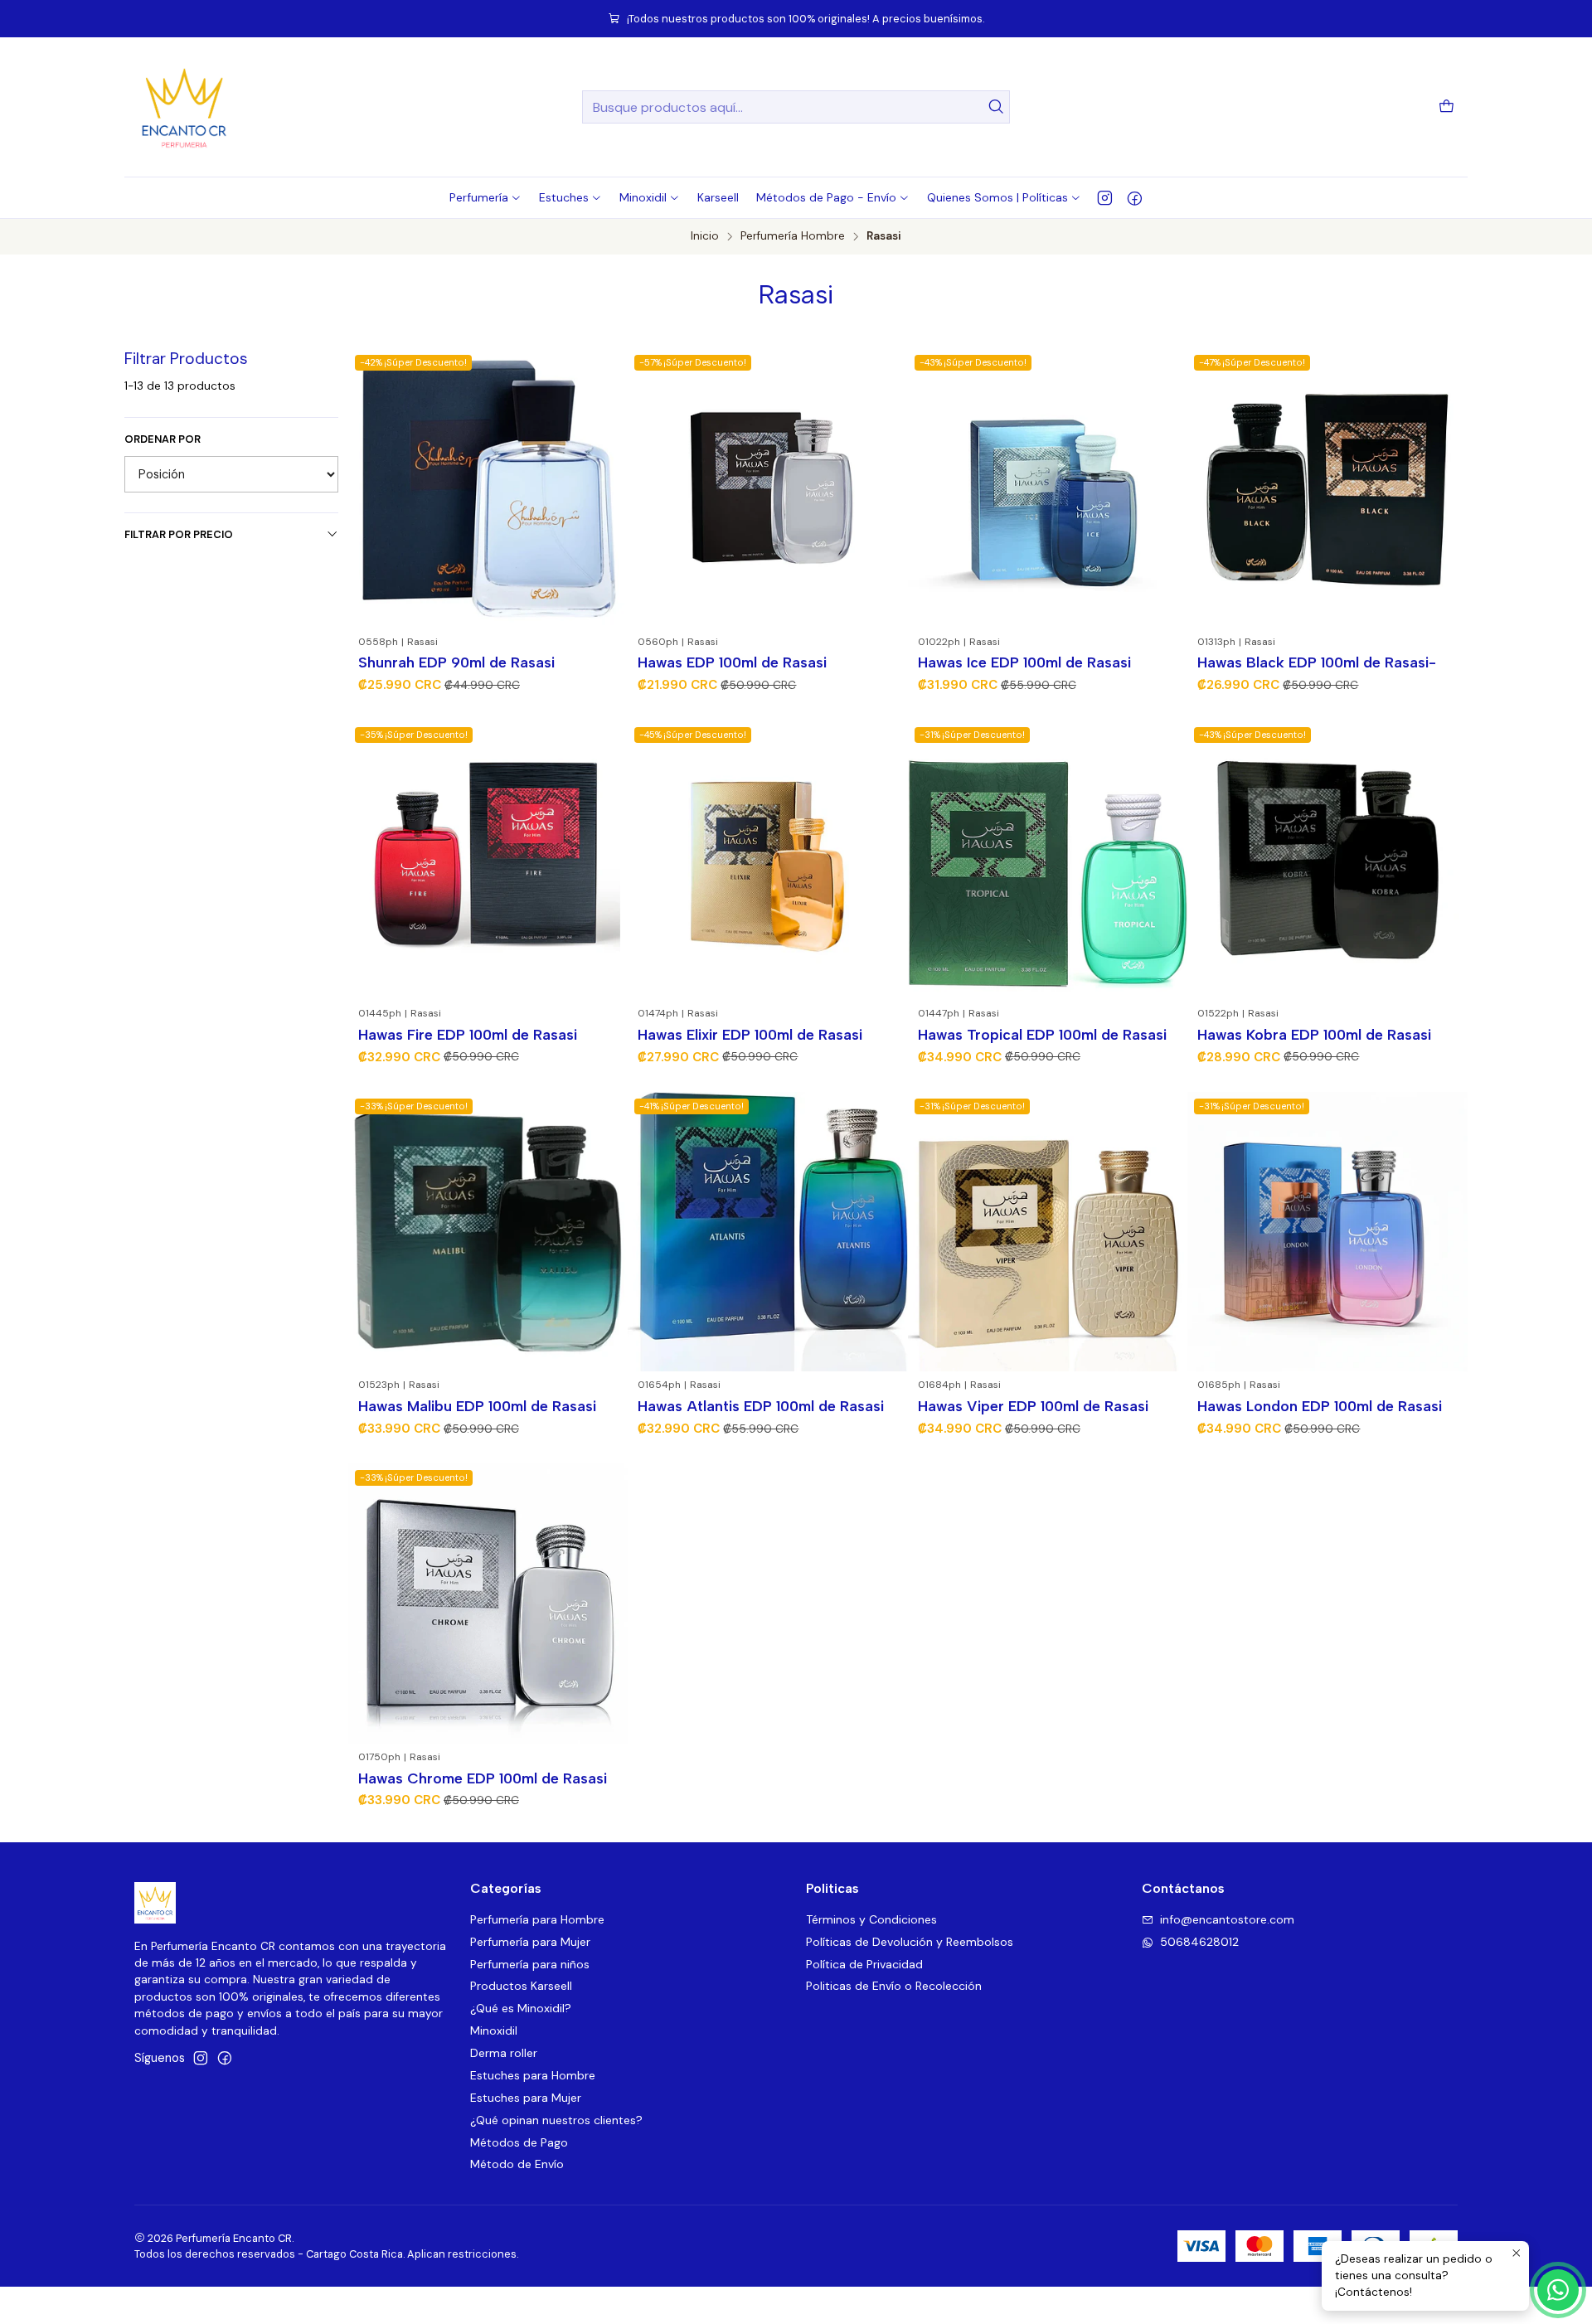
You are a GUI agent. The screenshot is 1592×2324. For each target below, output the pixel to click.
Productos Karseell (521, 1986)
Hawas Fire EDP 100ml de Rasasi (468, 1034)
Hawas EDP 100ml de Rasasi (732, 662)
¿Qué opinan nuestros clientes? (556, 2120)
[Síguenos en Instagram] (1105, 197)
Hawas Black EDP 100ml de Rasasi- (1317, 662)
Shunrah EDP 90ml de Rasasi (456, 662)
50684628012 (1199, 1942)
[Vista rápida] (608, 488)
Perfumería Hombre (793, 236)
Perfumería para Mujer (530, 1942)
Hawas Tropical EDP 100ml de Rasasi (1042, 1034)
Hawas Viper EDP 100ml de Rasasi (1033, 1406)
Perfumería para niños (530, 1964)
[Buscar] (996, 107)
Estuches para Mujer (526, 2098)
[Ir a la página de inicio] (184, 107)
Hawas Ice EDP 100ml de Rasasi (1024, 662)
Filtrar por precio (179, 534)
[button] (485, 197)
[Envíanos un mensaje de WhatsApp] (1558, 2290)
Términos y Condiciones (871, 1919)
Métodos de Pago (519, 2142)
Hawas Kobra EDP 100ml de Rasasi (1314, 1034)
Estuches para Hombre (533, 2075)
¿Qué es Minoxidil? (521, 2008)
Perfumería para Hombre (537, 1919)
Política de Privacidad (864, 1964)
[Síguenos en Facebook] (1135, 197)
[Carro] (1446, 107)
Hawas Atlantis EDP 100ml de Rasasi (761, 1406)
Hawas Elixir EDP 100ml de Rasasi (750, 1034)
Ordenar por (163, 439)
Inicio (705, 236)
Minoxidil (494, 2030)
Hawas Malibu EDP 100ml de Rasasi (477, 1406)
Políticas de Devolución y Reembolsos (910, 1942)
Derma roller (504, 2053)
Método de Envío (517, 2164)
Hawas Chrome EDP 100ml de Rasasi (483, 1778)
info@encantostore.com (1227, 1919)
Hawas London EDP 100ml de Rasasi (1320, 1406)
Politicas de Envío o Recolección (894, 1986)
